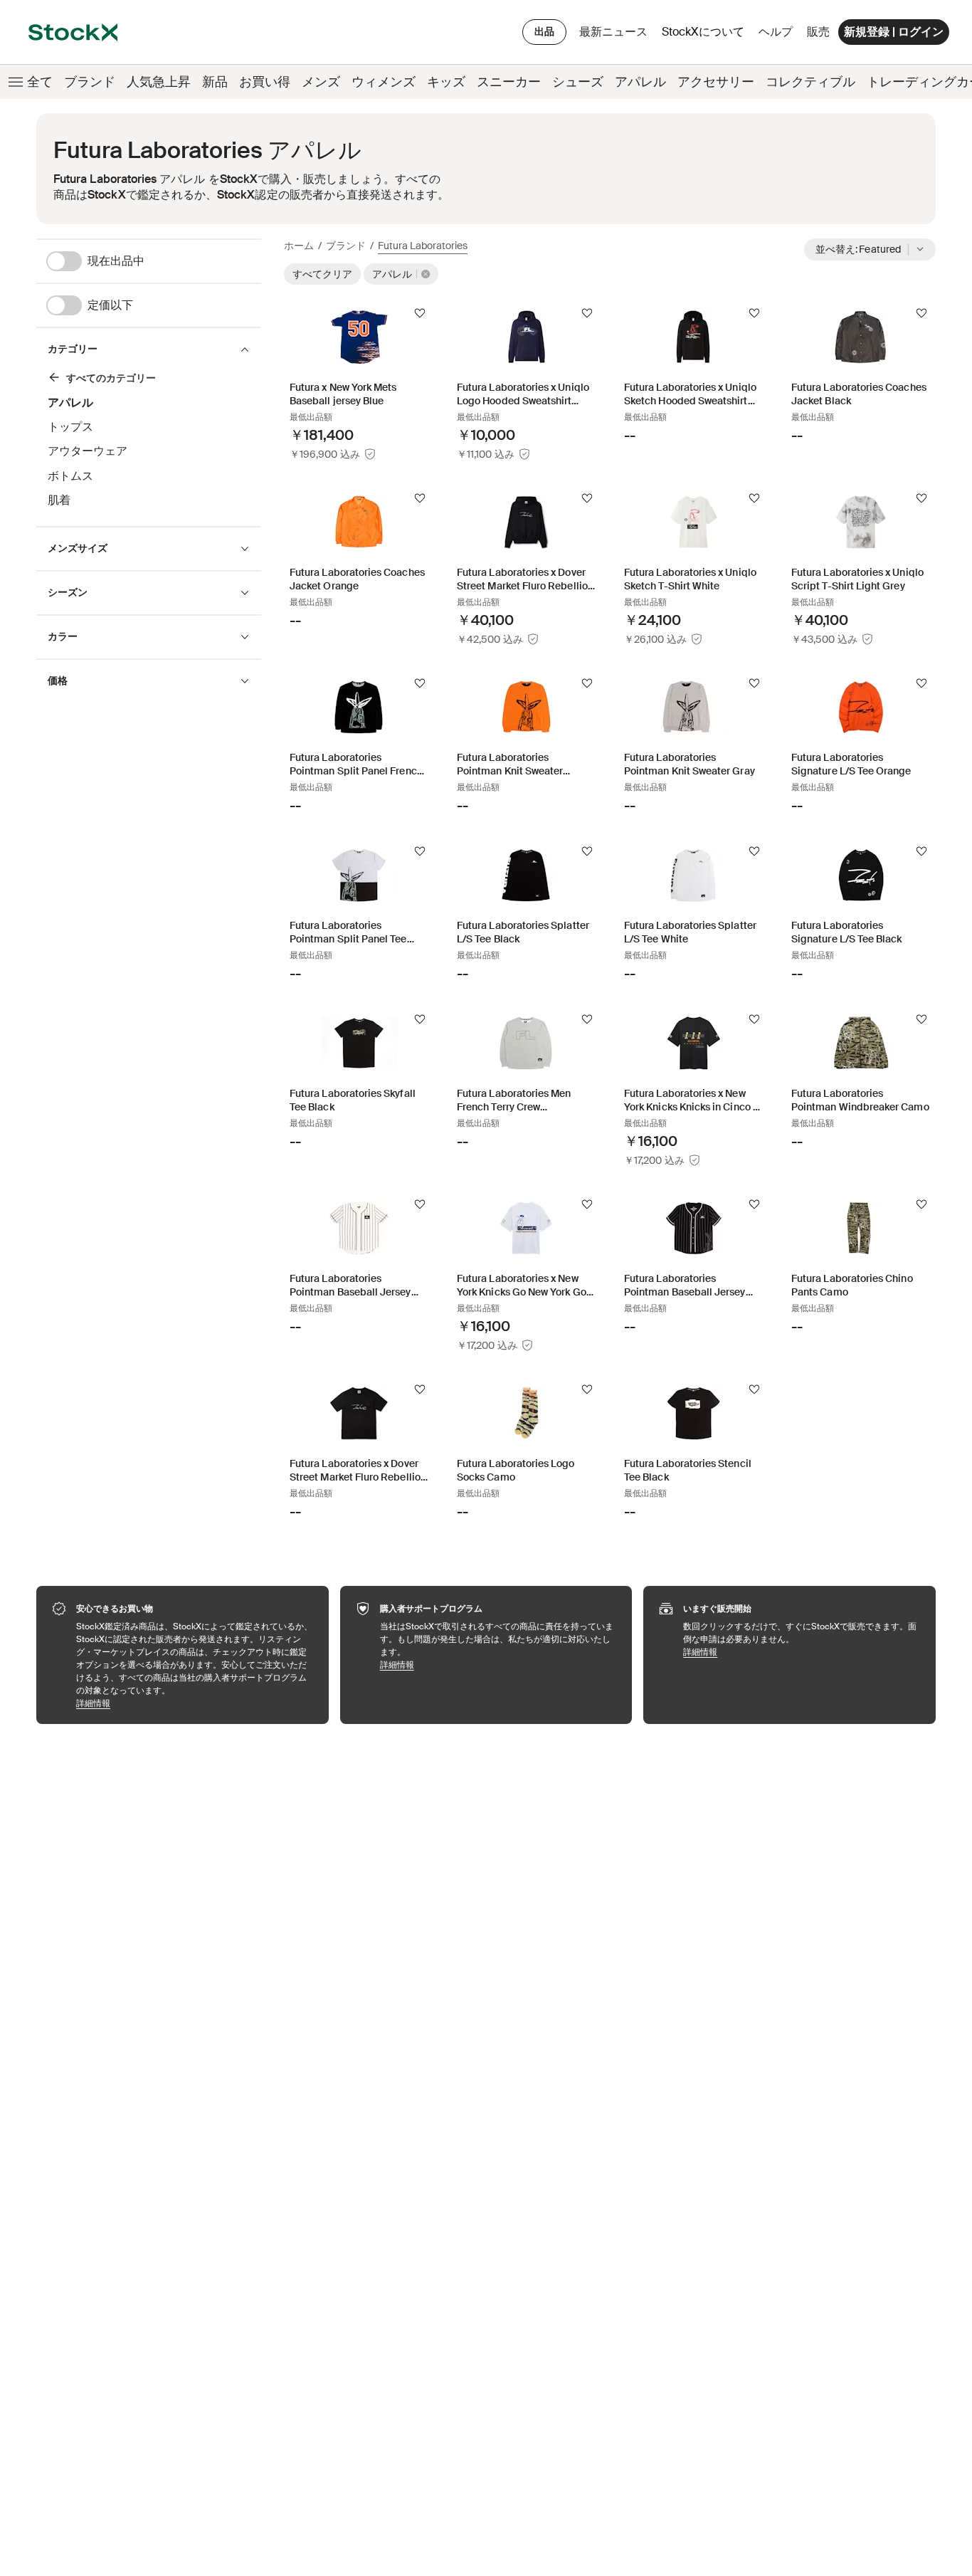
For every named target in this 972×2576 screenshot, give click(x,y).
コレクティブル (810, 82)
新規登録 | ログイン (894, 32)
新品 (215, 82)
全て (40, 82)
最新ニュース (613, 32)
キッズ (446, 82)
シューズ (578, 82)
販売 (818, 32)
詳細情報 (195, 1703)
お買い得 (265, 82)
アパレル (640, 82)
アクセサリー (716, 82)
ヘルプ (776, 32)
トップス (70, 427)
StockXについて (706, 35)
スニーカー (509, 82)
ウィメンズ (384, 82)
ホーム (299, 246)
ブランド (90, 82)
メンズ (321, 82)
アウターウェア (88, 451)
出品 (544, 31)
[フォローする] (420, 313)
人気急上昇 (159, 82)
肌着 (59, 500)
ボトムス (70, 476)
